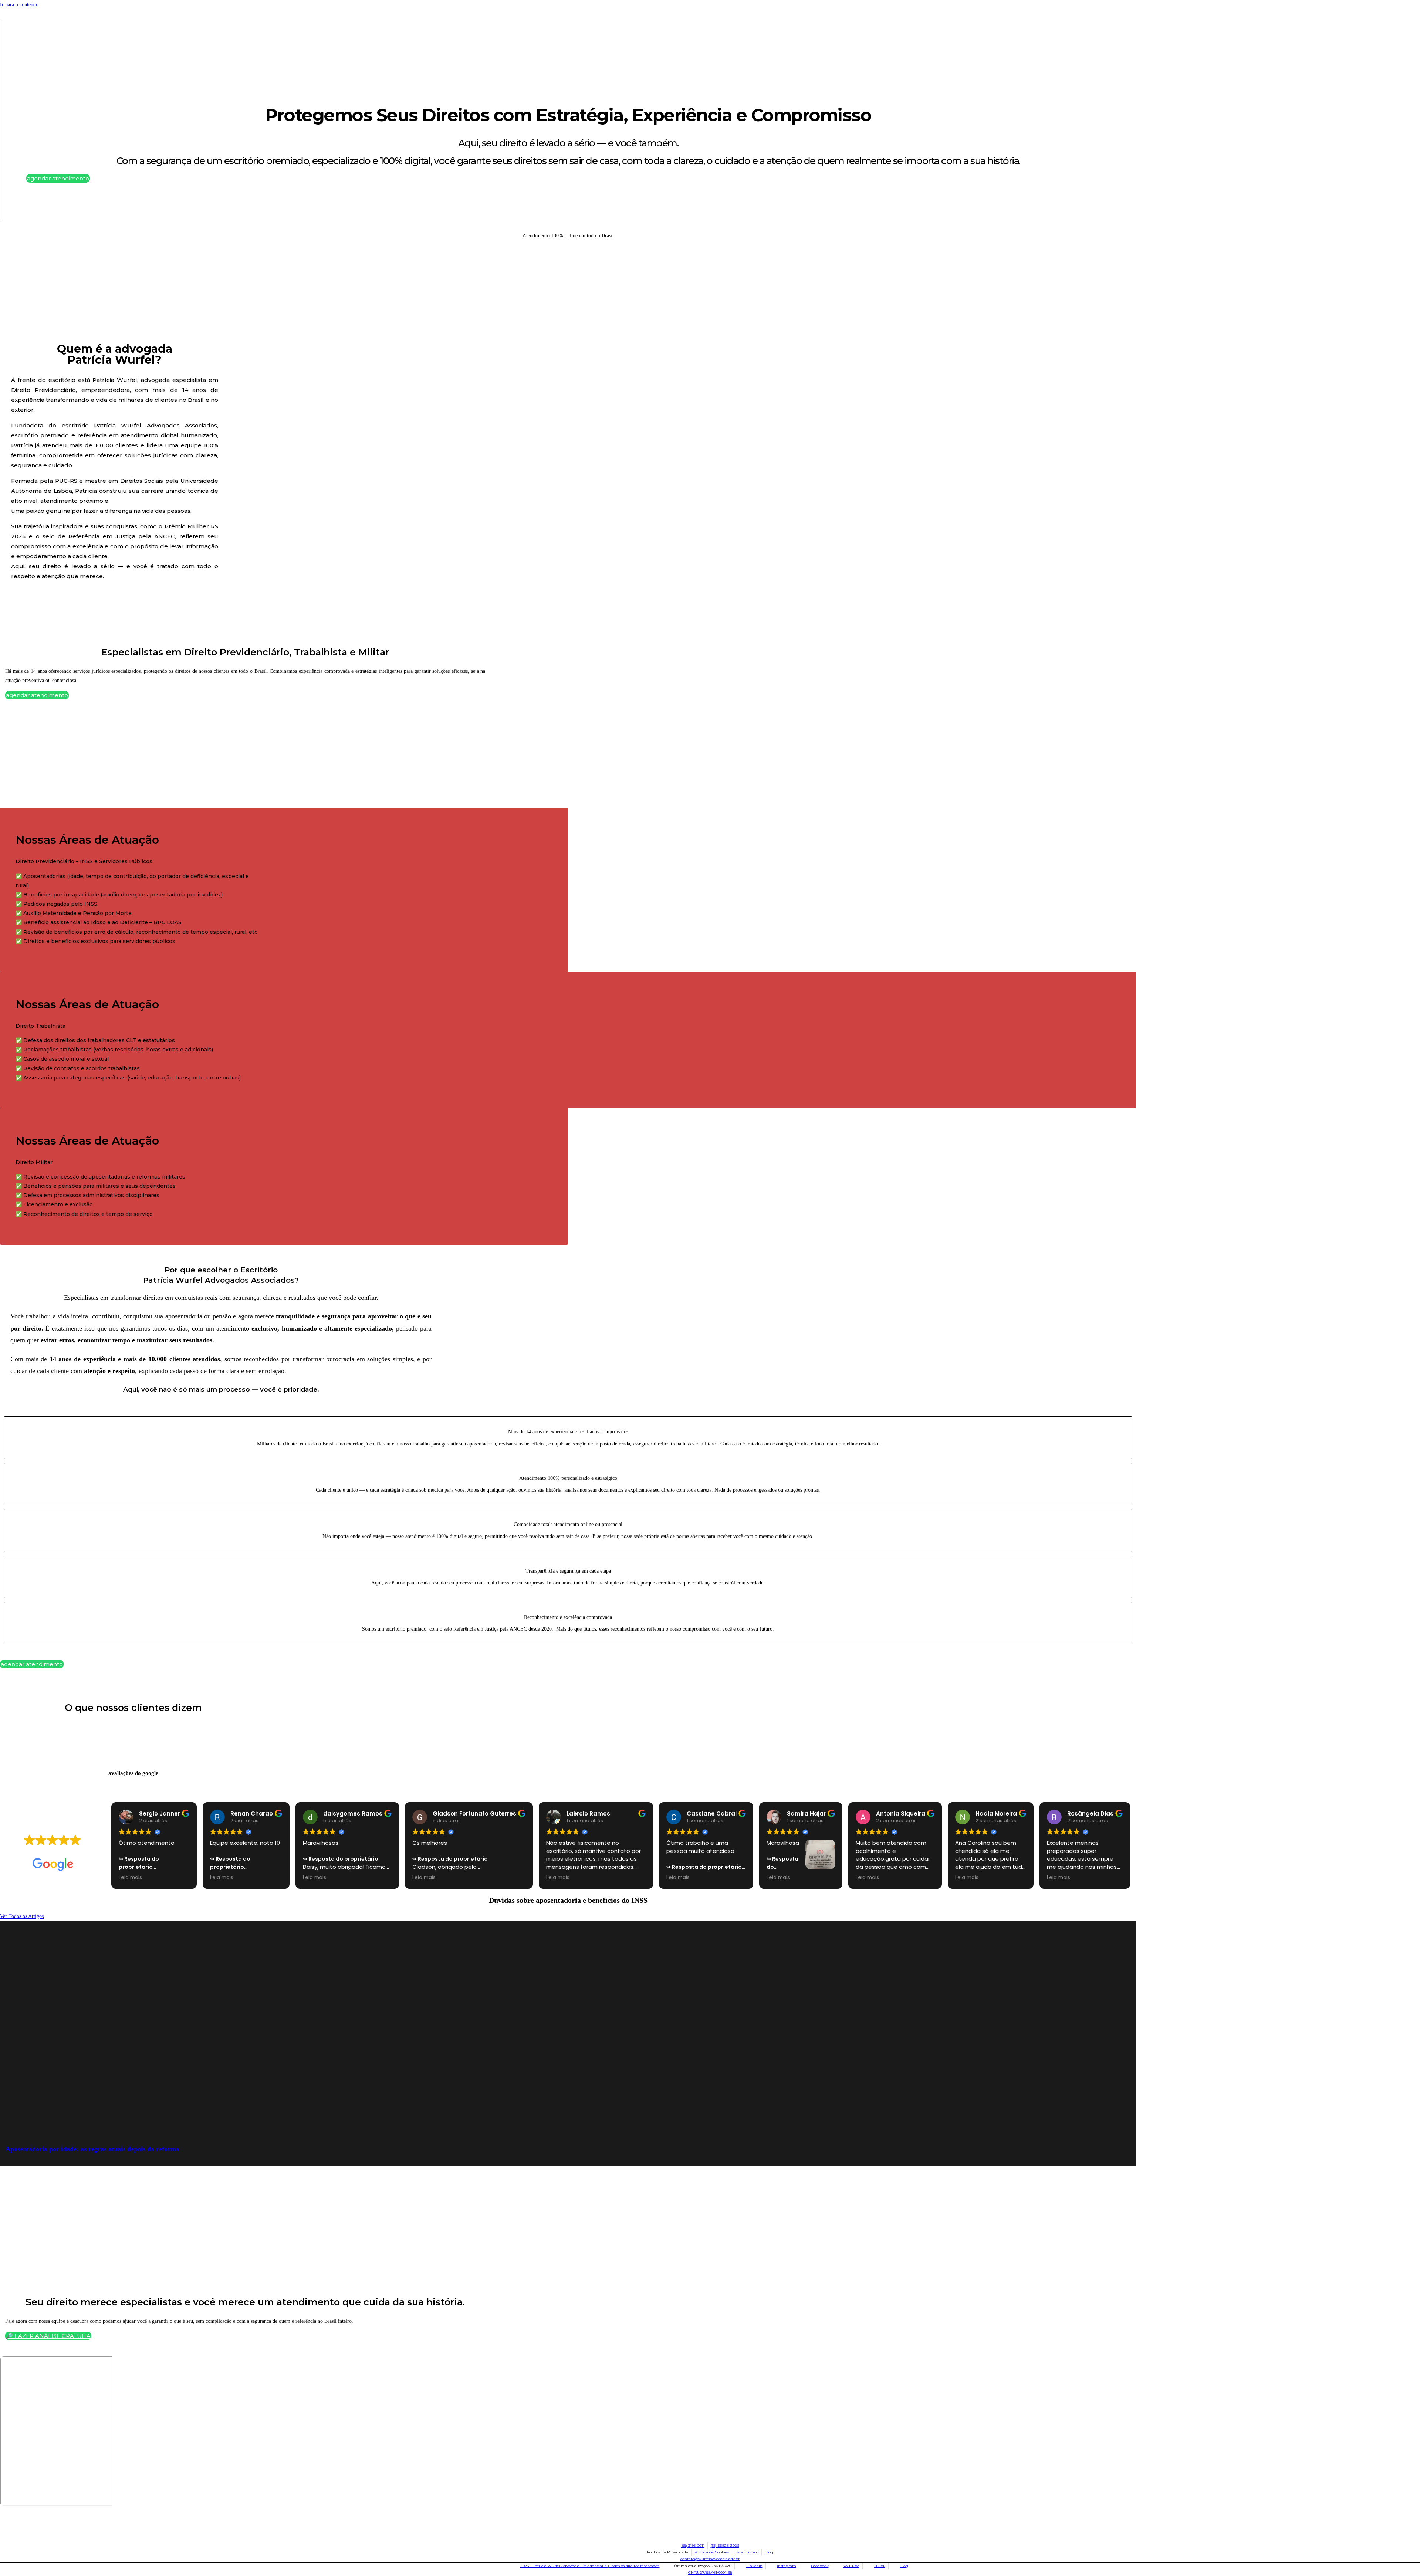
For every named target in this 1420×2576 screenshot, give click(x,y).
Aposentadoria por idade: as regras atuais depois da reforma (92, 2149)
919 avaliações (73, 1851)
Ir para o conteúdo (19, 5)
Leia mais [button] (130, 1878)
